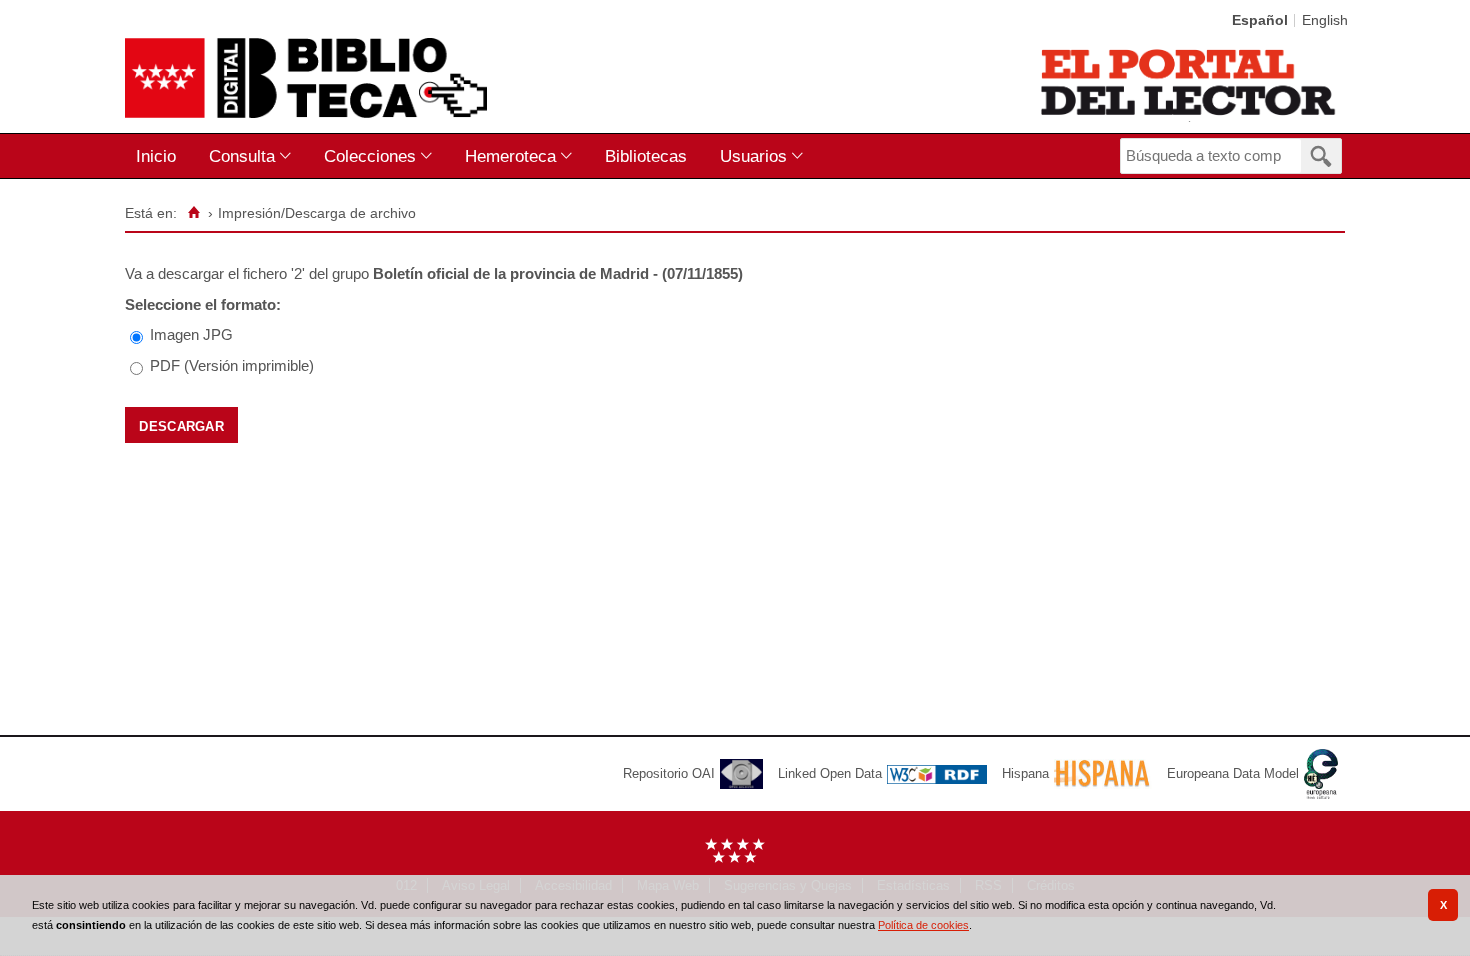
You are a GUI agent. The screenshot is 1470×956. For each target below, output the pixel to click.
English (1325, 20)
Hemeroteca (510, 156)
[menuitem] (160, 156)
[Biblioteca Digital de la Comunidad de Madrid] (306, 78)
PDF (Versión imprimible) (232, 365)
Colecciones (370, 156)
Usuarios (753, 156)
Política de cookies (923, 925)
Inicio (156, 156)
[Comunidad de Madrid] (735, 858)
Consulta (242, 156)
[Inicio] (193, 213)
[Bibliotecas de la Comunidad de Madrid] (1189, 82)
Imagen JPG (191, 334)
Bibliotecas (646, 156)
